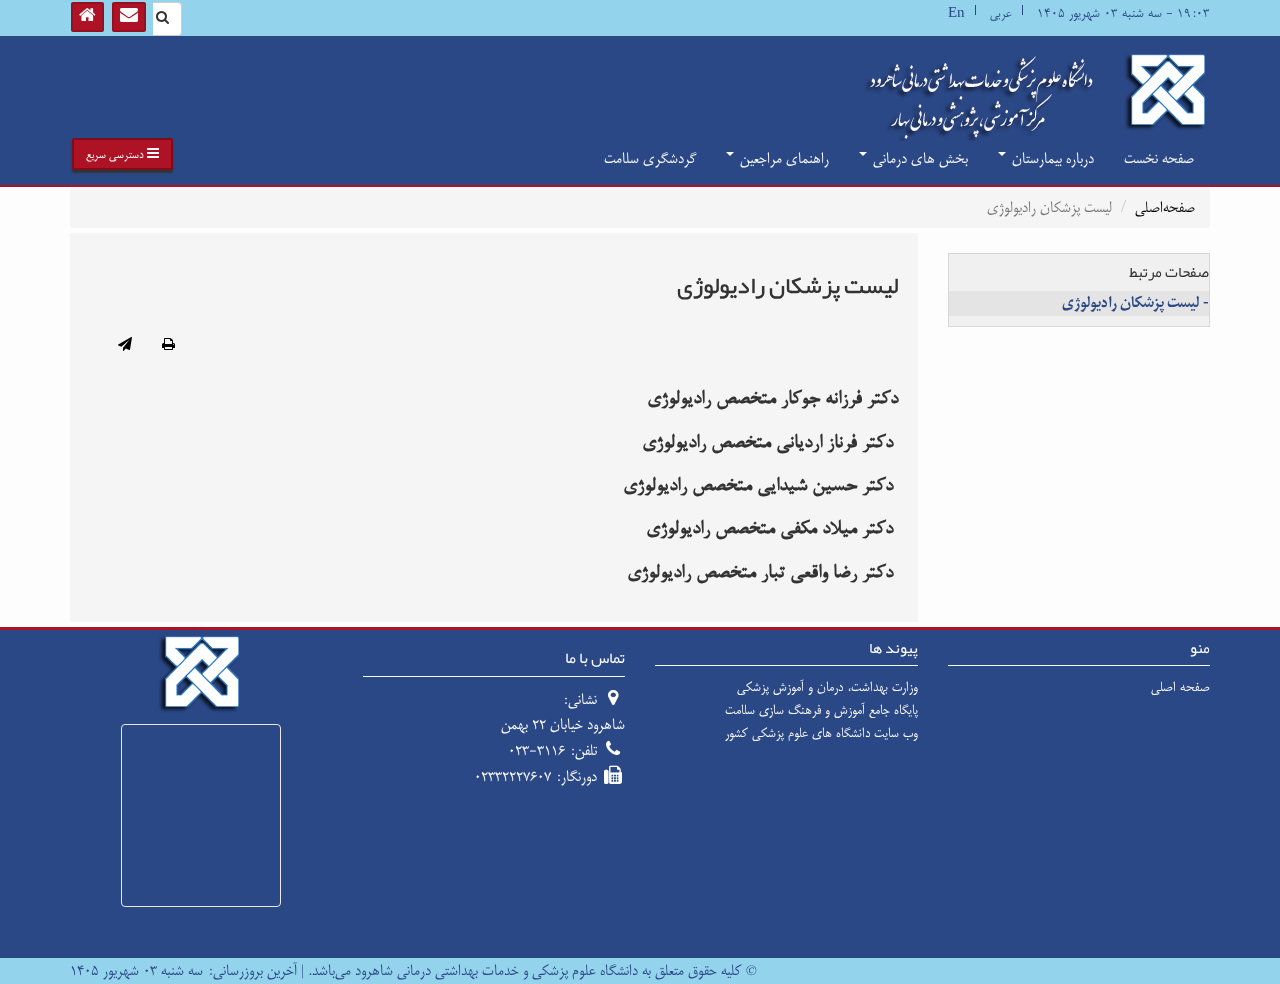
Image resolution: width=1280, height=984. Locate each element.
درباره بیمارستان (1051, 158)
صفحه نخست (1159, 158)
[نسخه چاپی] (168, 346)
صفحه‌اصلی (1165, 207)
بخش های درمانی (918, 158)
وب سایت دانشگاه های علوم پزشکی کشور (821, 733)
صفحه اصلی (1180, 687)
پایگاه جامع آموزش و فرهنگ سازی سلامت (821, 710)
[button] (122, 154)
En (956, 13)
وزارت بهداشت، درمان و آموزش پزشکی (827, 687)
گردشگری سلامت (650, 158)
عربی (1001, 13)
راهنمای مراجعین (782, 158)
